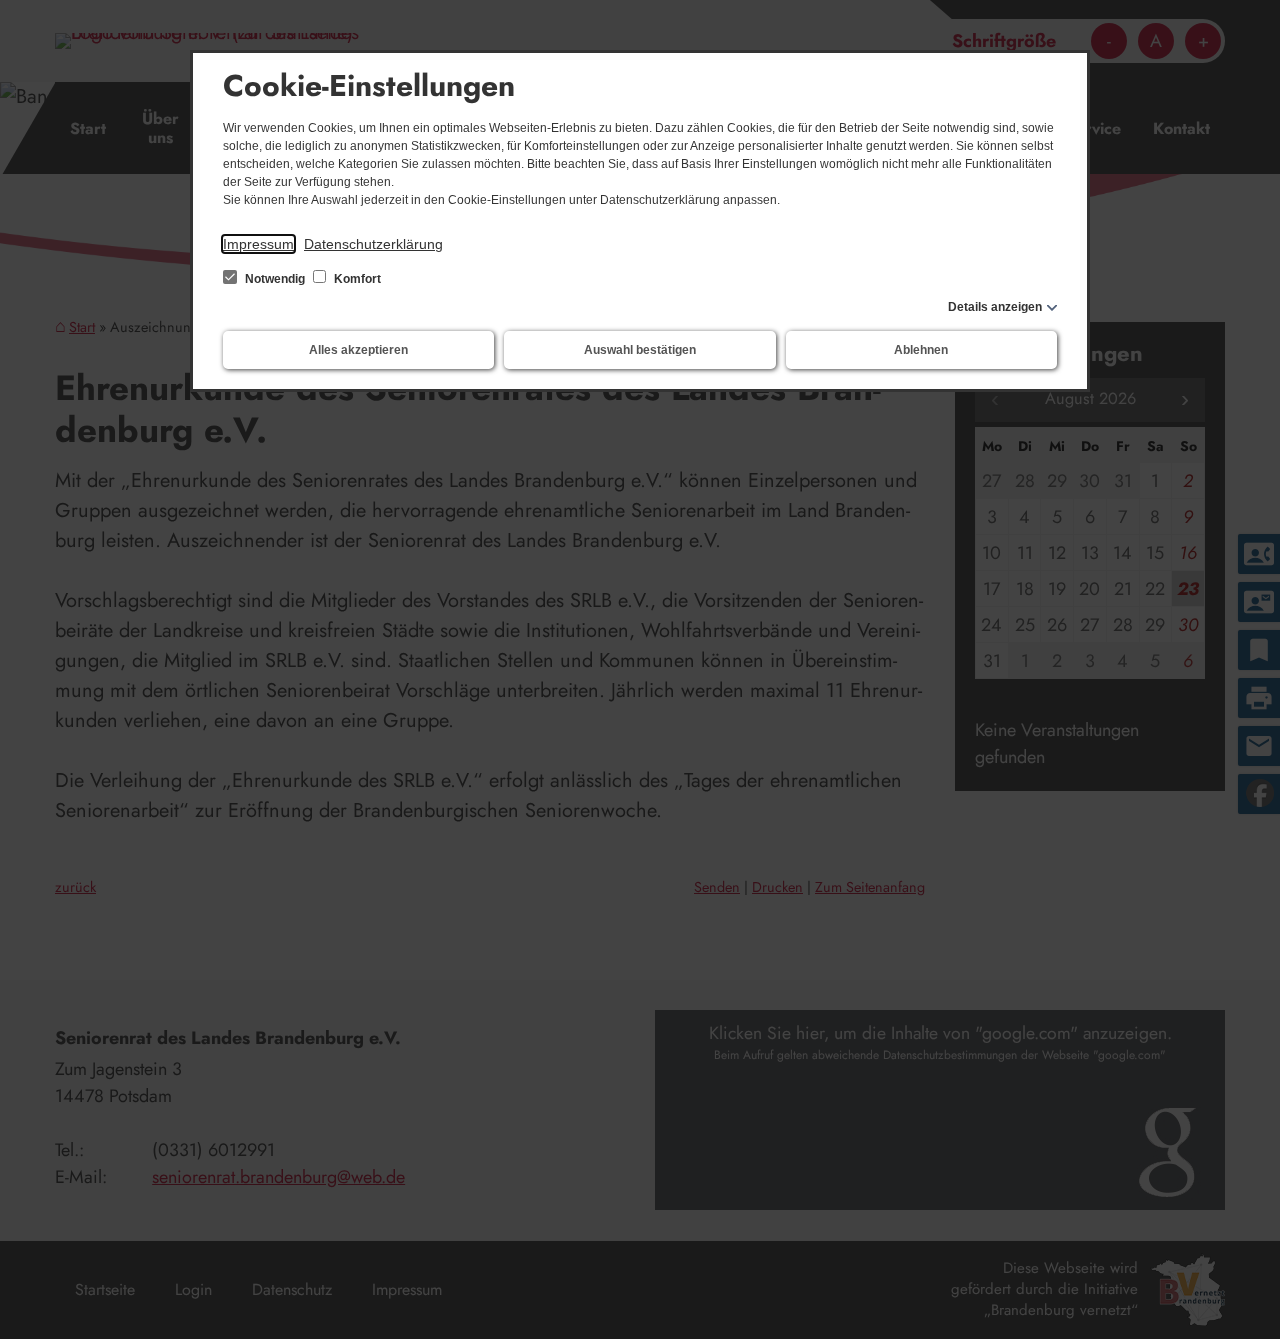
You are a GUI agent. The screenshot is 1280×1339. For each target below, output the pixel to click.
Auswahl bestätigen (640, 350)
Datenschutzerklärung (373, 244)
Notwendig (275, 279)
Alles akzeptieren (358, 350)
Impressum (258, 244)
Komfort (356, 279)
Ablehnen (921, 350)
